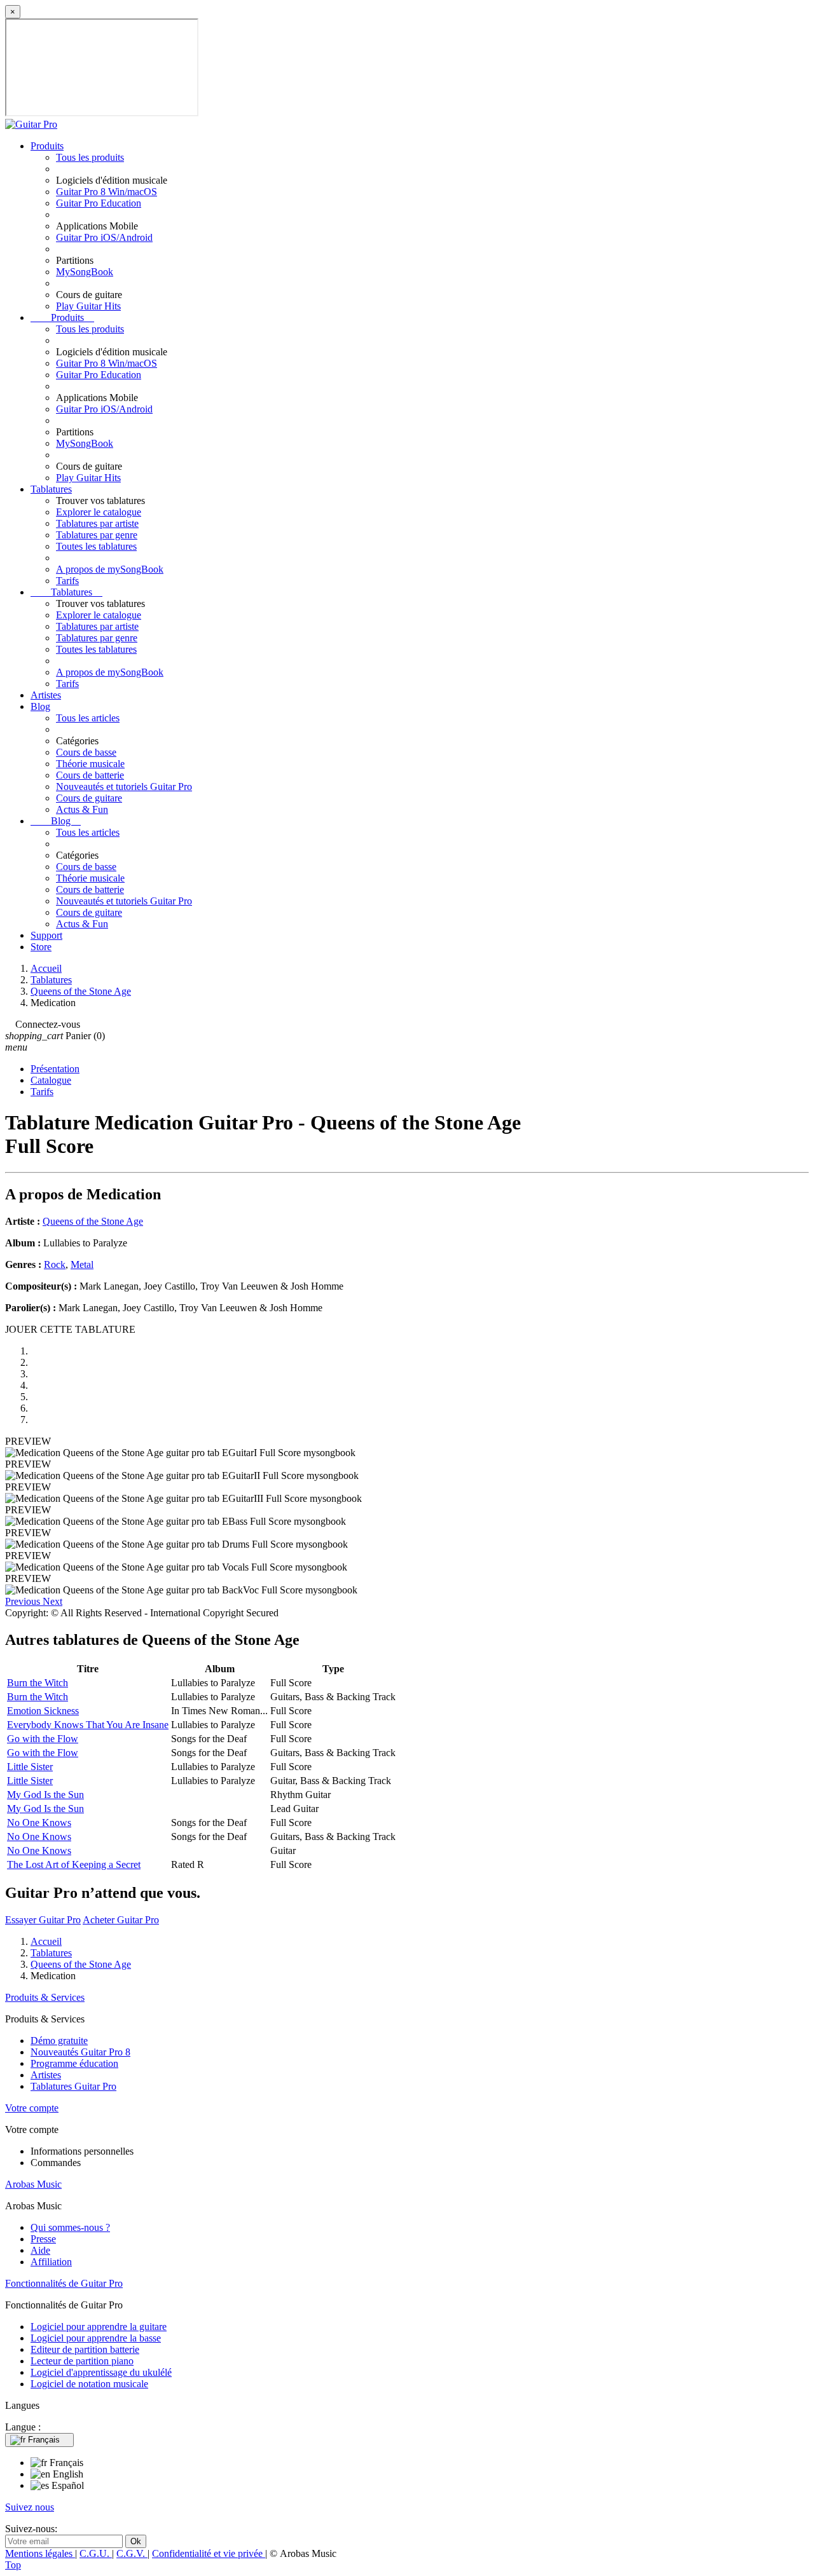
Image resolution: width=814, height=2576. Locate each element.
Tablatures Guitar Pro (73, 2086)
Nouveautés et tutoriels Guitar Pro (124, 787)
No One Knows (39, 1823)
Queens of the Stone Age (93, 1221)
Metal (82, 1264)
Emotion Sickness (43, 1711)
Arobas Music (33, 2184)
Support (46, 935)
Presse (43, 2239)
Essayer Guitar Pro (43, 1920)
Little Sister (30, 1767)
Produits (47, 146)
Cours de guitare (89, 798)
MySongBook (85, 272)
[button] (24, 1601)
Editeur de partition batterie (85, 2349)
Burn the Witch (38, 1683)
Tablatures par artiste (97, 523)
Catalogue (51, 1080)
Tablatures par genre (97, 535)
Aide (40, 2250)
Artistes (46, 695)
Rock (55, 1264)
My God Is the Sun (45, 1795)
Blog (40, 706)
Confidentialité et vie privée (209, 2553)
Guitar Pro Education (99, 203)
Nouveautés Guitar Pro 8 (80, 2052)
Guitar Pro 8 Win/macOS (107, 192)
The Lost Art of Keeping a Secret (74, 1864)
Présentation (55, 1069)
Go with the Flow (43, 1739)
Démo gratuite (59, 2041)
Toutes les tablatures (96, 546)
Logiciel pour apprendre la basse (96, 2338)
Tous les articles (88, 718)
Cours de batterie (90, 775)
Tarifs (67, 581)
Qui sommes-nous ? (70, 2227)
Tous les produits (90, 157)
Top (13, 2565)
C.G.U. (96, 2553)
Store (41, 947)
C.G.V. (132, 2553)
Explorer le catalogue (99, 512)
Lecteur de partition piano (82, 2361)
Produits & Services (45, 1997)
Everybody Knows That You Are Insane (88, 1725)
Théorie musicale (90, 764)
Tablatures (51, 489)
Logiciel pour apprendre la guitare (99, 2327)
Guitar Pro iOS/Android (104, 237)
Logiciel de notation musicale (89, 2384)
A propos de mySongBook (110, 569)
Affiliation (51, 2262)
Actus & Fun (82, 809)
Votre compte (32, 2108)
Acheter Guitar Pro (121, 1920)
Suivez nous (30, 2507)
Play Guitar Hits (88, 306)
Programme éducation (74, 2063)
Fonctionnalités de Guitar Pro (64, 2283)
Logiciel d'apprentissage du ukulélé (101, 2372)
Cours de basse (86, 752)
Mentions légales (40, 2553)
